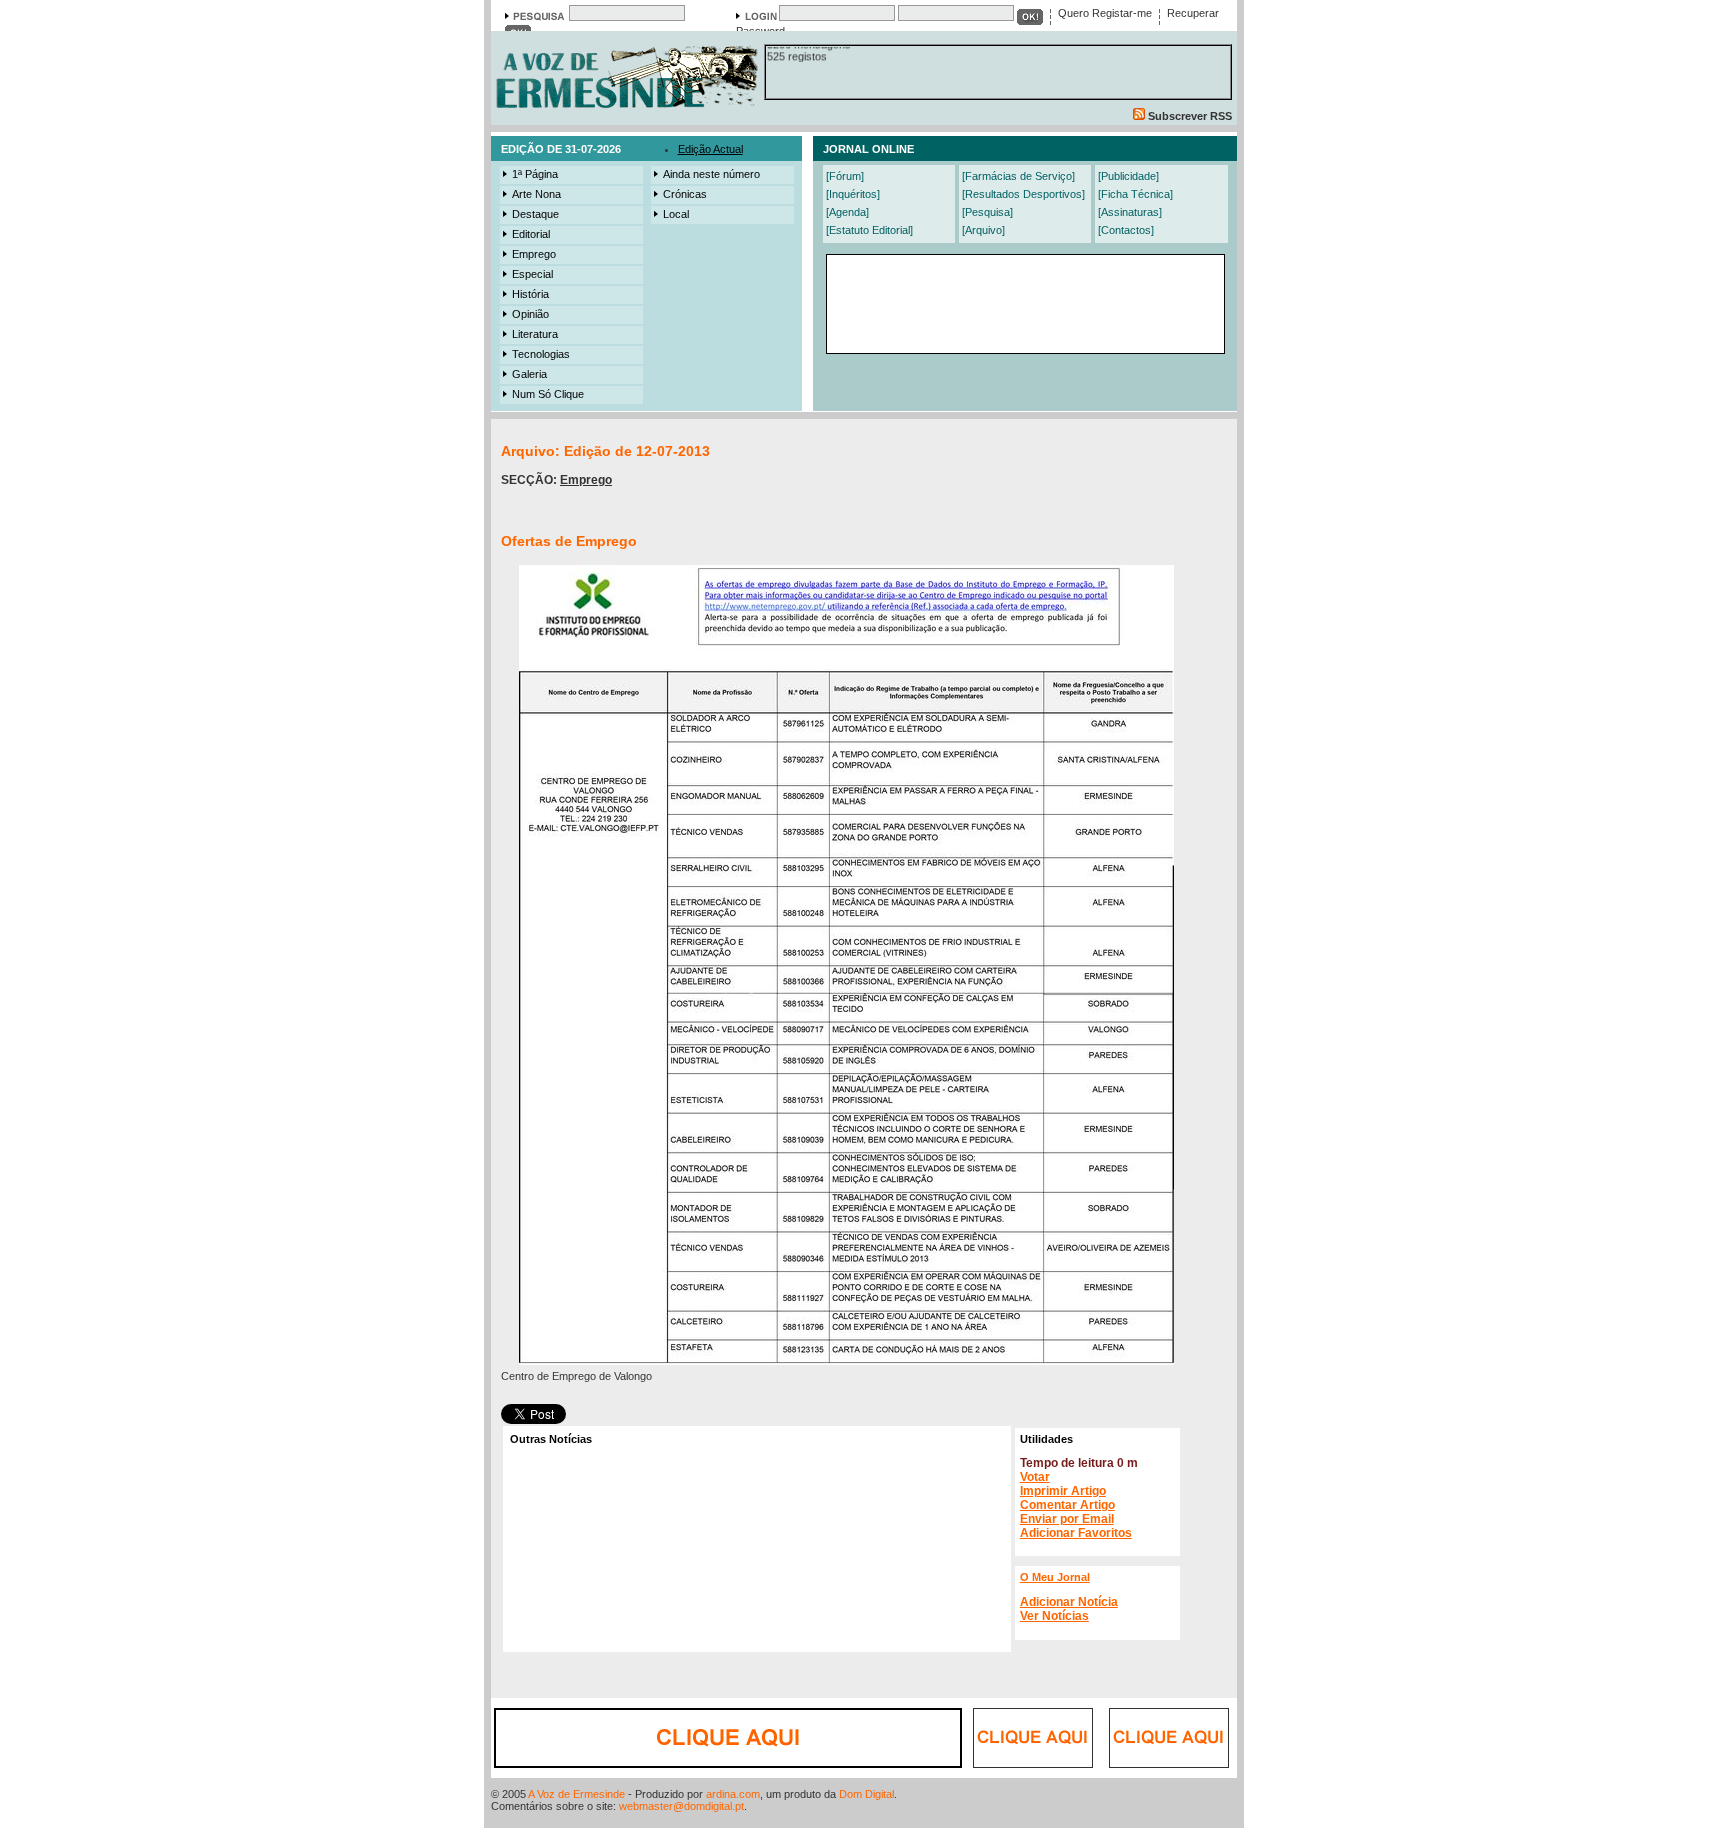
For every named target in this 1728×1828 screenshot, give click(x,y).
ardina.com (733, 1794)
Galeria (529, 374)
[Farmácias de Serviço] (1018, 176)
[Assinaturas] (1130, 212)
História (530, 294)
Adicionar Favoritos (1076, 1533)
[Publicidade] (1128, 176)
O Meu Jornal (1055, 1577)
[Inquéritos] (853, 194)
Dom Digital (866, 1794)
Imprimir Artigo (1063, 1491)
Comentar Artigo (1067, 1505)
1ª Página (535, 174)
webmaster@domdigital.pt (681, 1806)
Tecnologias (541, 354)
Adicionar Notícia (1069, 1602)
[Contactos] (1126, 230)
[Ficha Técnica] (1135, 194)
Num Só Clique (548, 394)
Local (676, 214)
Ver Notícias (1054, 1616)
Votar (1035, 1477)
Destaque (535, 214)
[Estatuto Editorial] (869, 230)
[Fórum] (845, 176)
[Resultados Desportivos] (1023, 194)
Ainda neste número (711, 174)
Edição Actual (710, 149)
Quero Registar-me (1105, 13)
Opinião (530, 314)
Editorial (531, 234)
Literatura (535, 334)
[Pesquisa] (987, 212)
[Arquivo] (983, 230)
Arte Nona (536, 194)
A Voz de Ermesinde (576, 1794)
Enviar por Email (1067, 1519)
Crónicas (685, 194)
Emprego (534, 254)
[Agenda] (847, 212)
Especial (532, 274)
